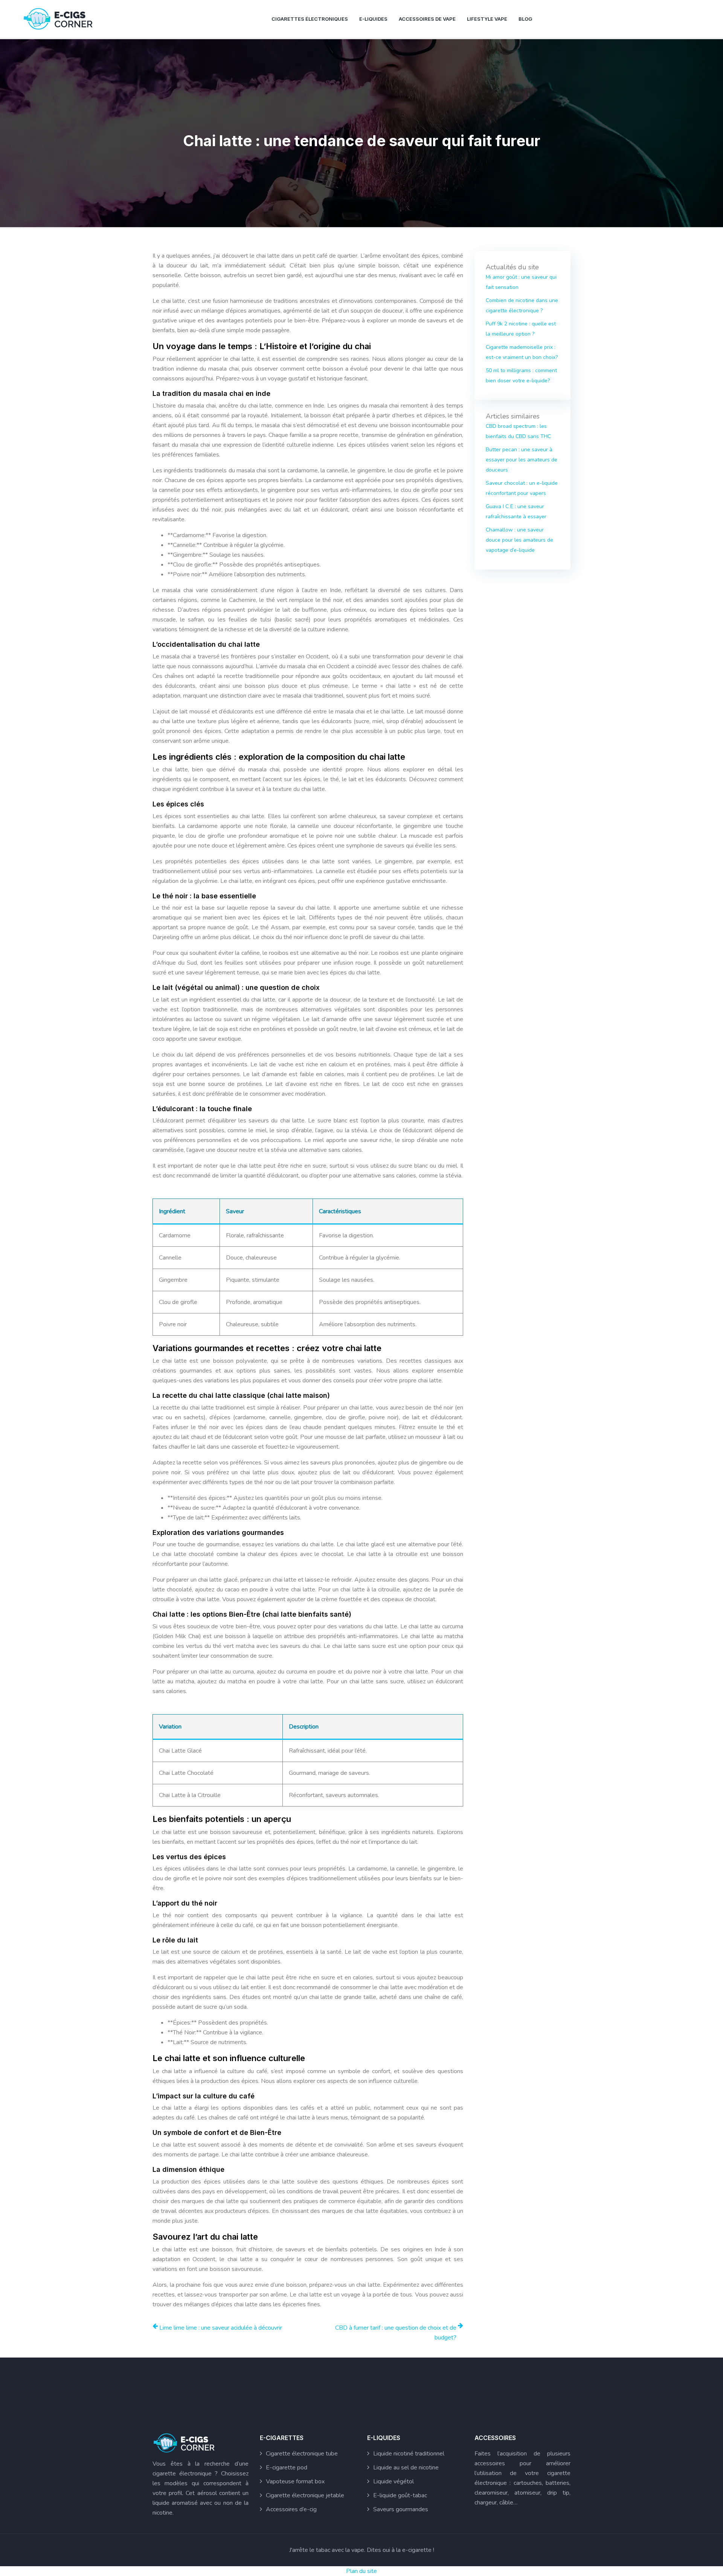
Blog (525, 19)
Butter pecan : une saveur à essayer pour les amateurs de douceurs (522, 460)
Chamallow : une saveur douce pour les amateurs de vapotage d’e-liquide (519, 540)
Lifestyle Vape (487, 19)
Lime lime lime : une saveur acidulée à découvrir (221, 2328)
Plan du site (361, 2571)
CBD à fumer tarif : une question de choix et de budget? (396, 2333)
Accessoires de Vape (427, 19)
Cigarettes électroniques (310, 19)
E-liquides (373, 19)
